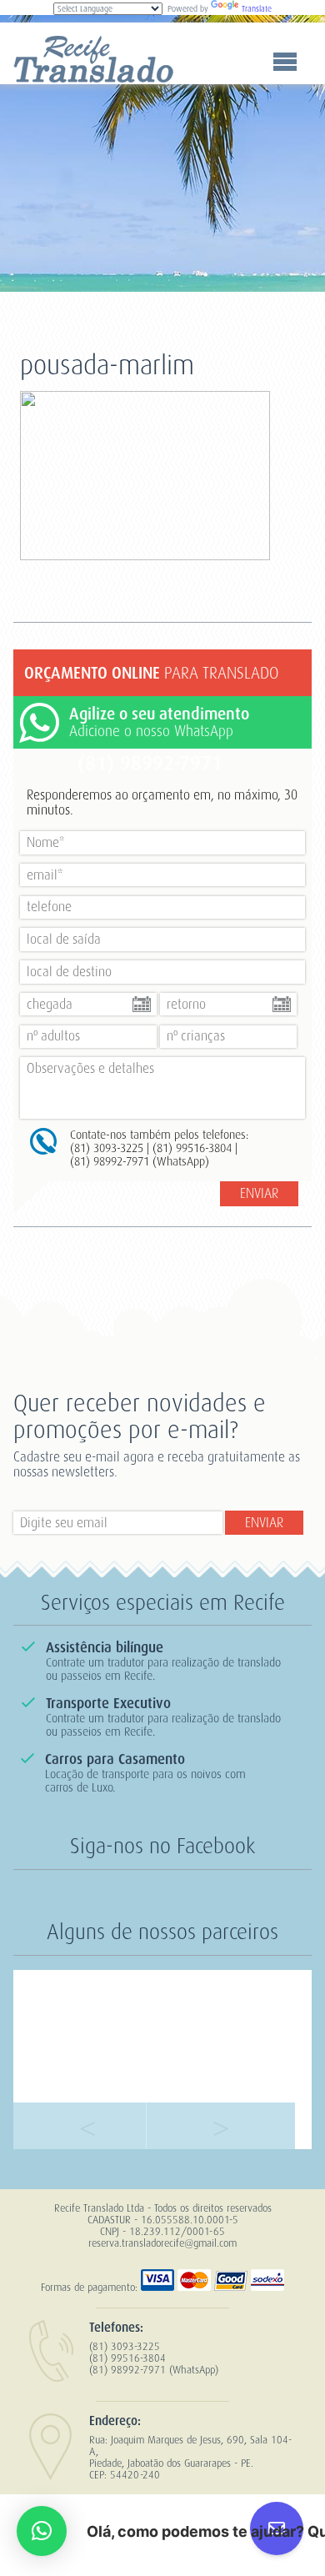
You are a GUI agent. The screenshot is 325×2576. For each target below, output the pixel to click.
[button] (42, 2531)
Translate (257, 9)
